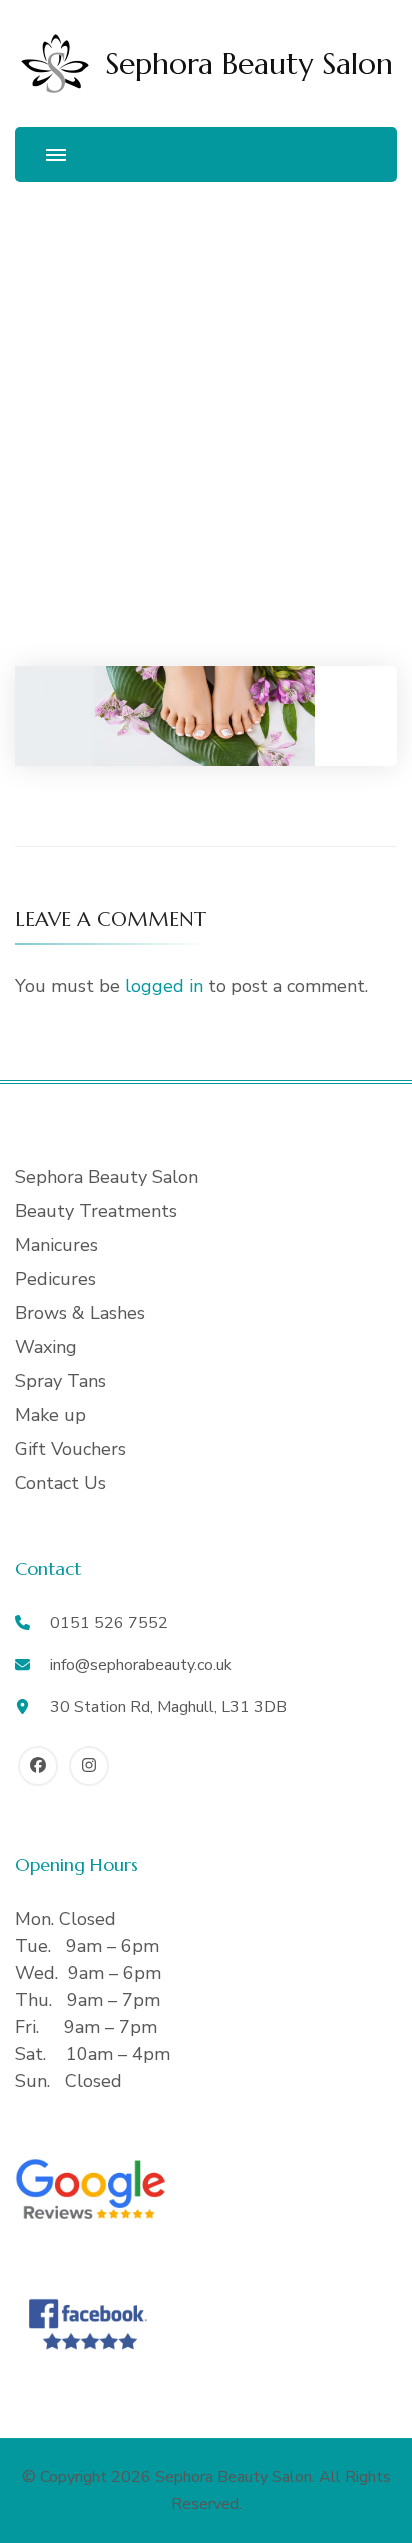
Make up (50, 1415)
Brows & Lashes (80, 1313)
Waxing (46, 1347)
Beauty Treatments (96, 1211)
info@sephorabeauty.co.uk (141, 1665)
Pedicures (55, 1279)
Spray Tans (60, 1381)
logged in (164, 986)
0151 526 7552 (109, 1623)
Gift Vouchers (70, 1449)
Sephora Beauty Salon (249, 63)
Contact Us (60, 1483)
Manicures (56, 1245)
